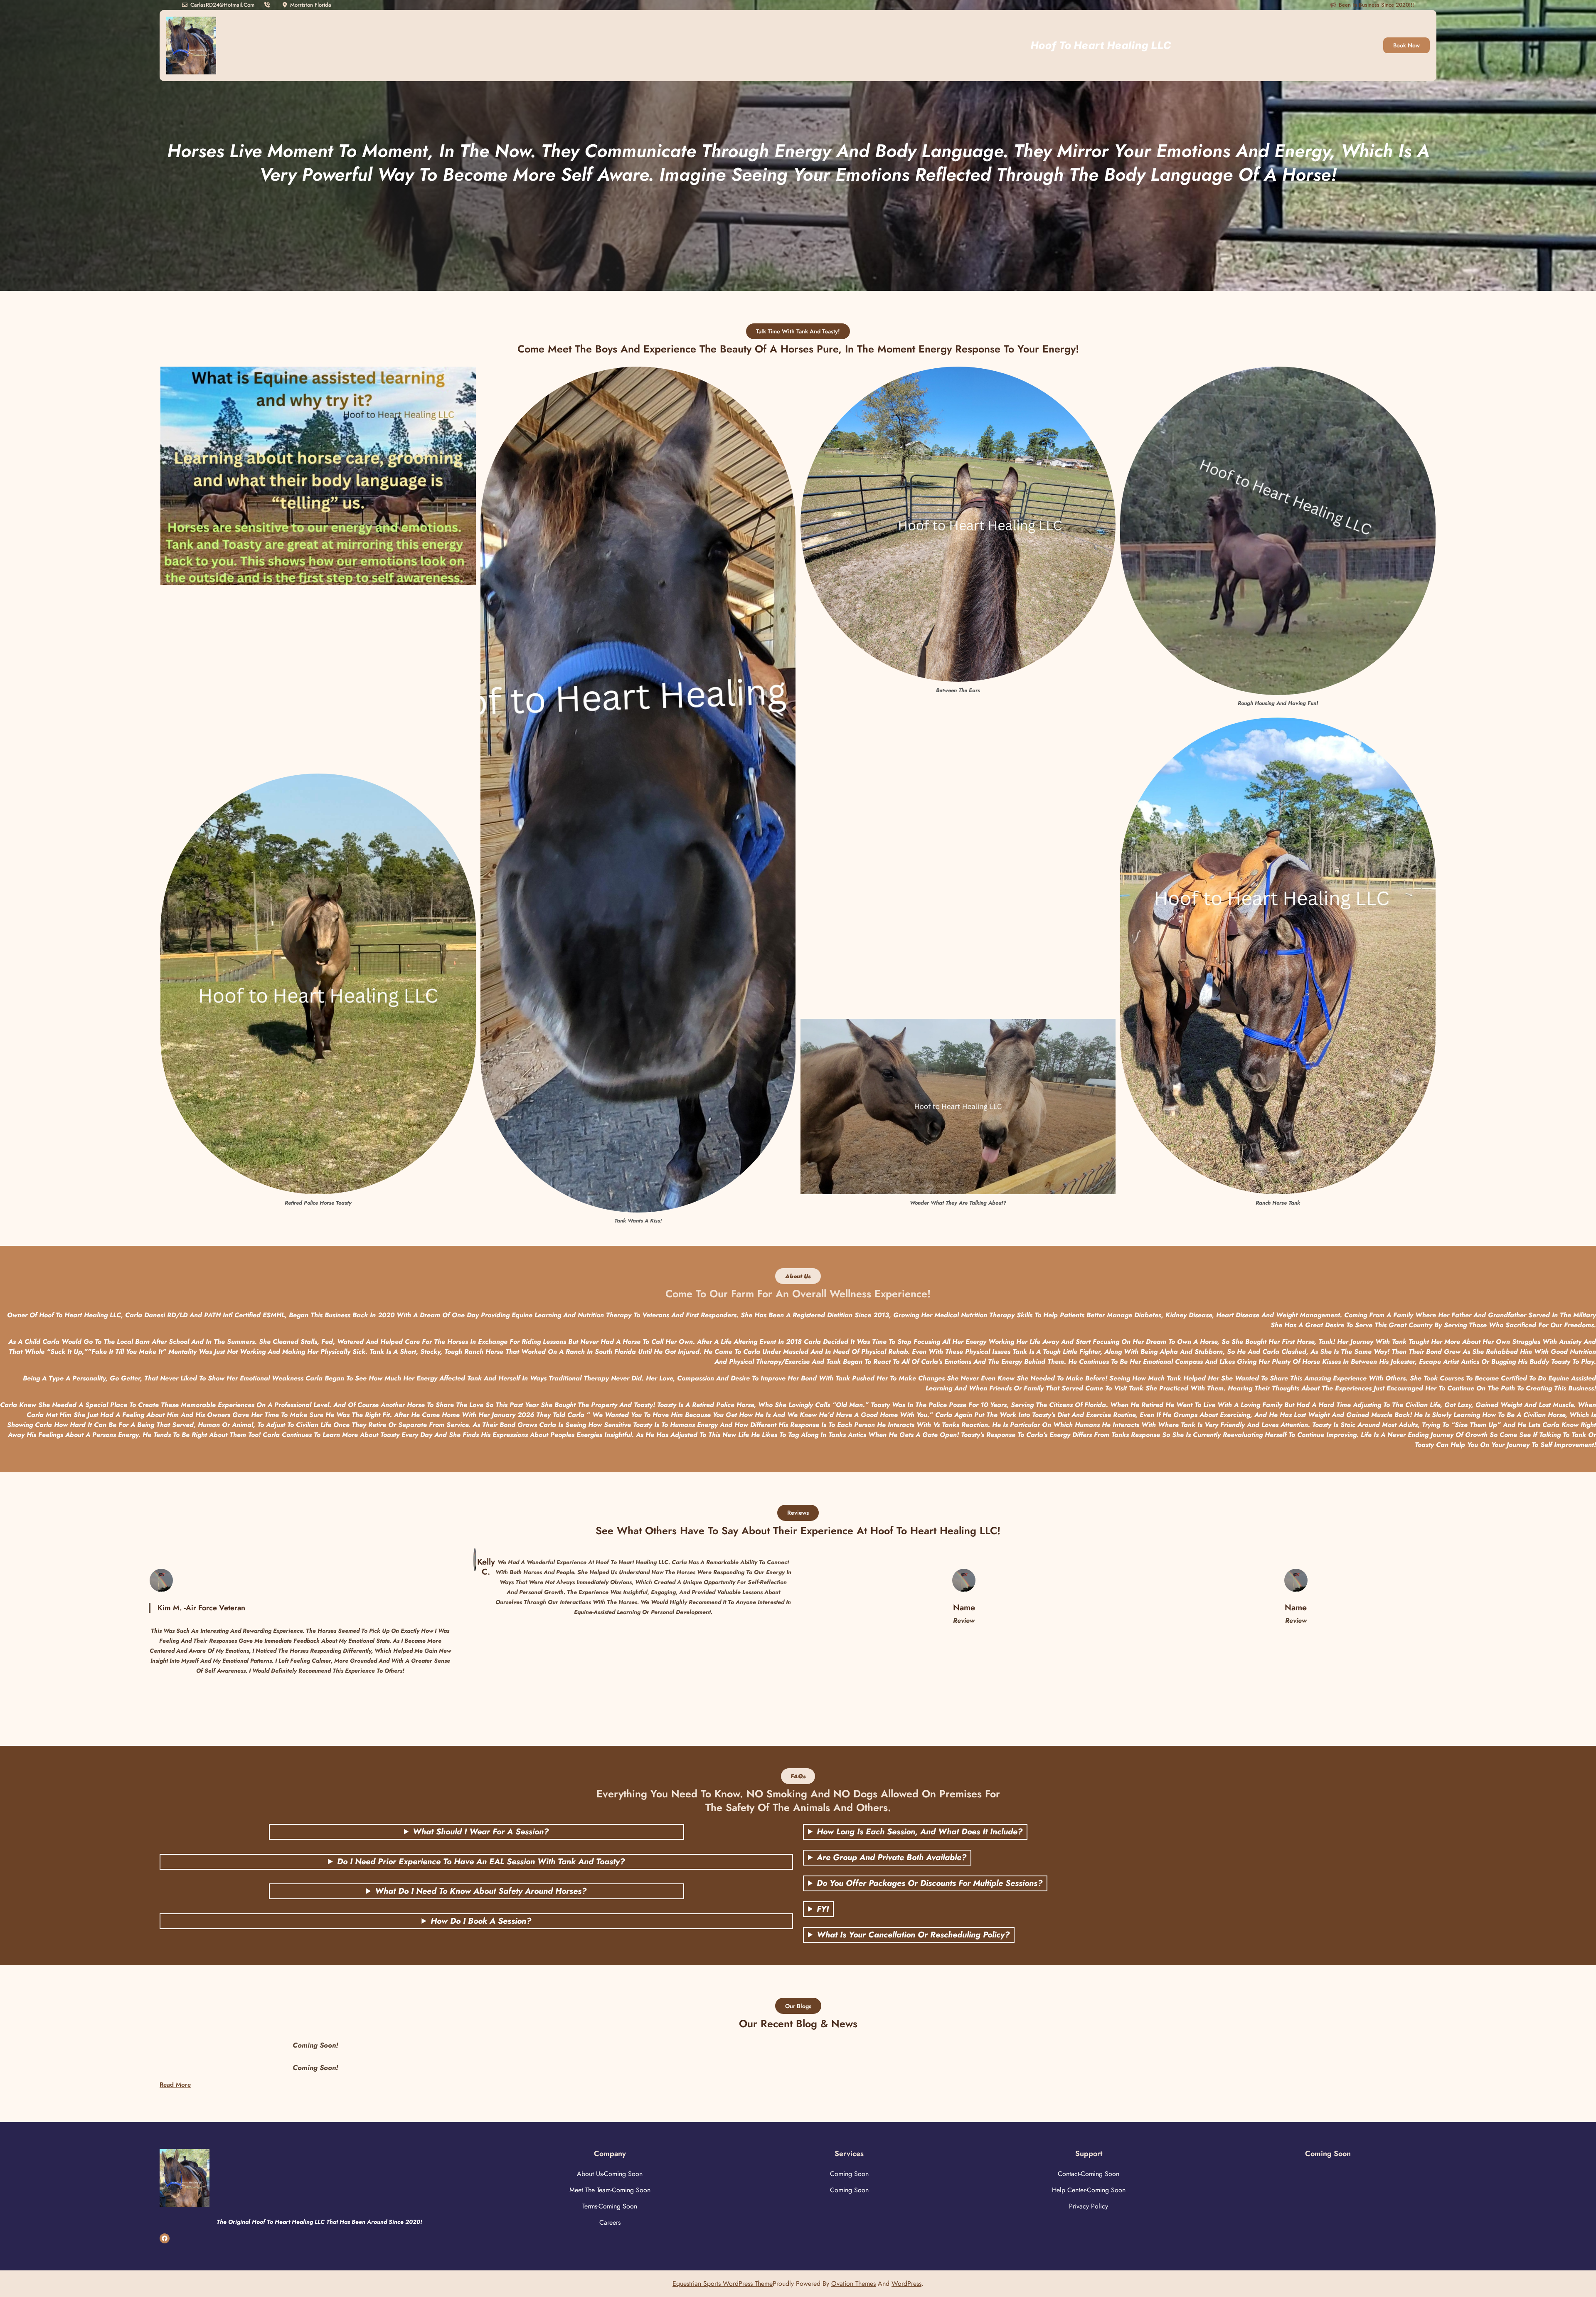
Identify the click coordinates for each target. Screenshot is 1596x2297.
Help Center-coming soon (1089, 2190)
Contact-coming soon (1089, 2174)
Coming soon (849, 2174)
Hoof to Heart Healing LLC (1101, 45)
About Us (590, 2174)
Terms (590, 2206)
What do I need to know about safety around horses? (481, 1891)
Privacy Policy (1089, 2206)
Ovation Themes (853, 2283)
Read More (175, 2085)
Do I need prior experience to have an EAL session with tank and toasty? (481, 1862)
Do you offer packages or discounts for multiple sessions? (930, 1883)
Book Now (1406, 45)
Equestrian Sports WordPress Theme (723, 2283)
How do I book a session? (481, 1921)
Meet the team (590, 2190)
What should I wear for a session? (481, 1832)
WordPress (906, 2283)
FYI (823, 1909)
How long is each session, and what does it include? (920, 1832)
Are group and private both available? (892, 1858)
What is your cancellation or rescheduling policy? (913, 1935)
